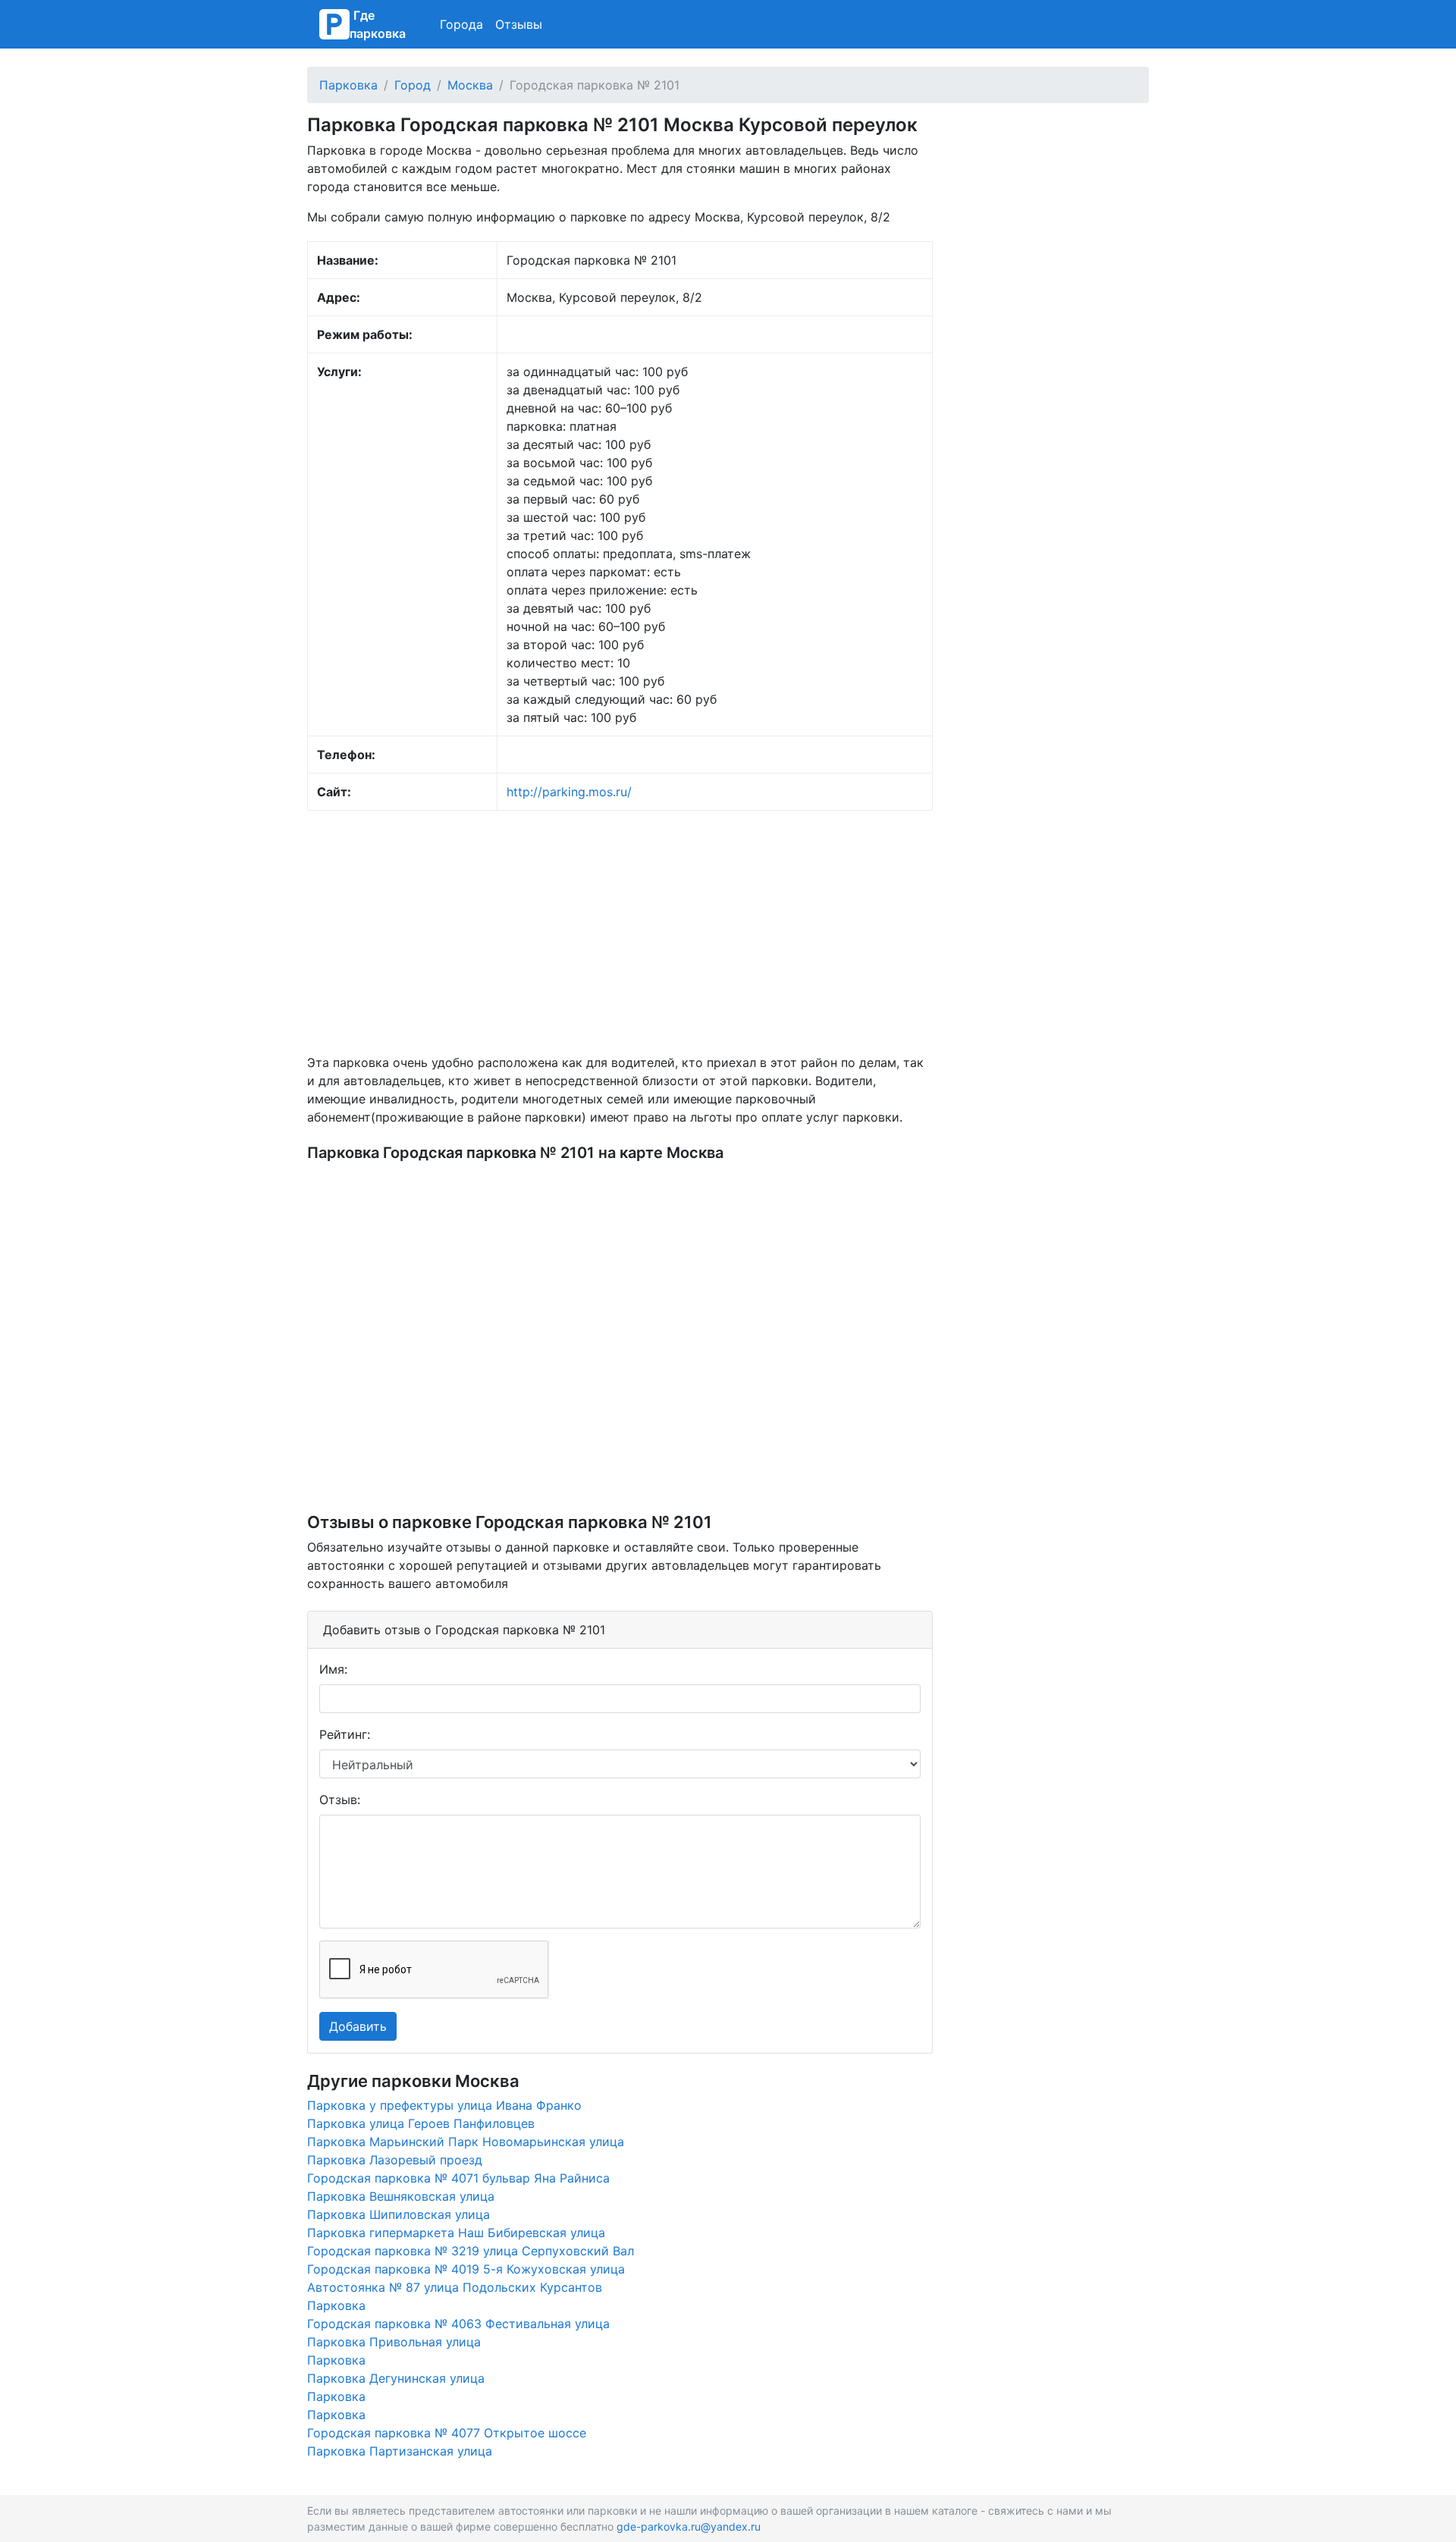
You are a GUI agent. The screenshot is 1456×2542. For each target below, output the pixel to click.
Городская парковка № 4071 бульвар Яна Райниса (458, 2178)
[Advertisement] (620, 932)
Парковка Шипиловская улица (399, 2214)
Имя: (333, 1669)
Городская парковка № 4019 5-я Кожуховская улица (466, 2269)
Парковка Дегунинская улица (396, 2378)
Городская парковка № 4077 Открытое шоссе (447, 2433)
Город (413, 85)
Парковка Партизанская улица (400, 2451)
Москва (470, 85)
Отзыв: (340, 1800)
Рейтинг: (345, 1734)
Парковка (348, 85)
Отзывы (519, 24)
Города (461, 24)
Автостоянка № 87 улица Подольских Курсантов (455, 2287)
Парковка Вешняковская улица (401, 2196)
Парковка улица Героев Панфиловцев (421, 2123)
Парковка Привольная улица (394, 2342)
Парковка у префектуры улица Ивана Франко (444, 2105)
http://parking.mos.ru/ (569, 792)
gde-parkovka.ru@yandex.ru (689, 2526)
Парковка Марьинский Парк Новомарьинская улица (466, 2142)
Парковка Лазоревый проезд (395, 2160)
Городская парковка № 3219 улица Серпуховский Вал (471, 2251)
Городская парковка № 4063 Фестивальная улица (458, 2324)
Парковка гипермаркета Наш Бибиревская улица (456, 2233)
